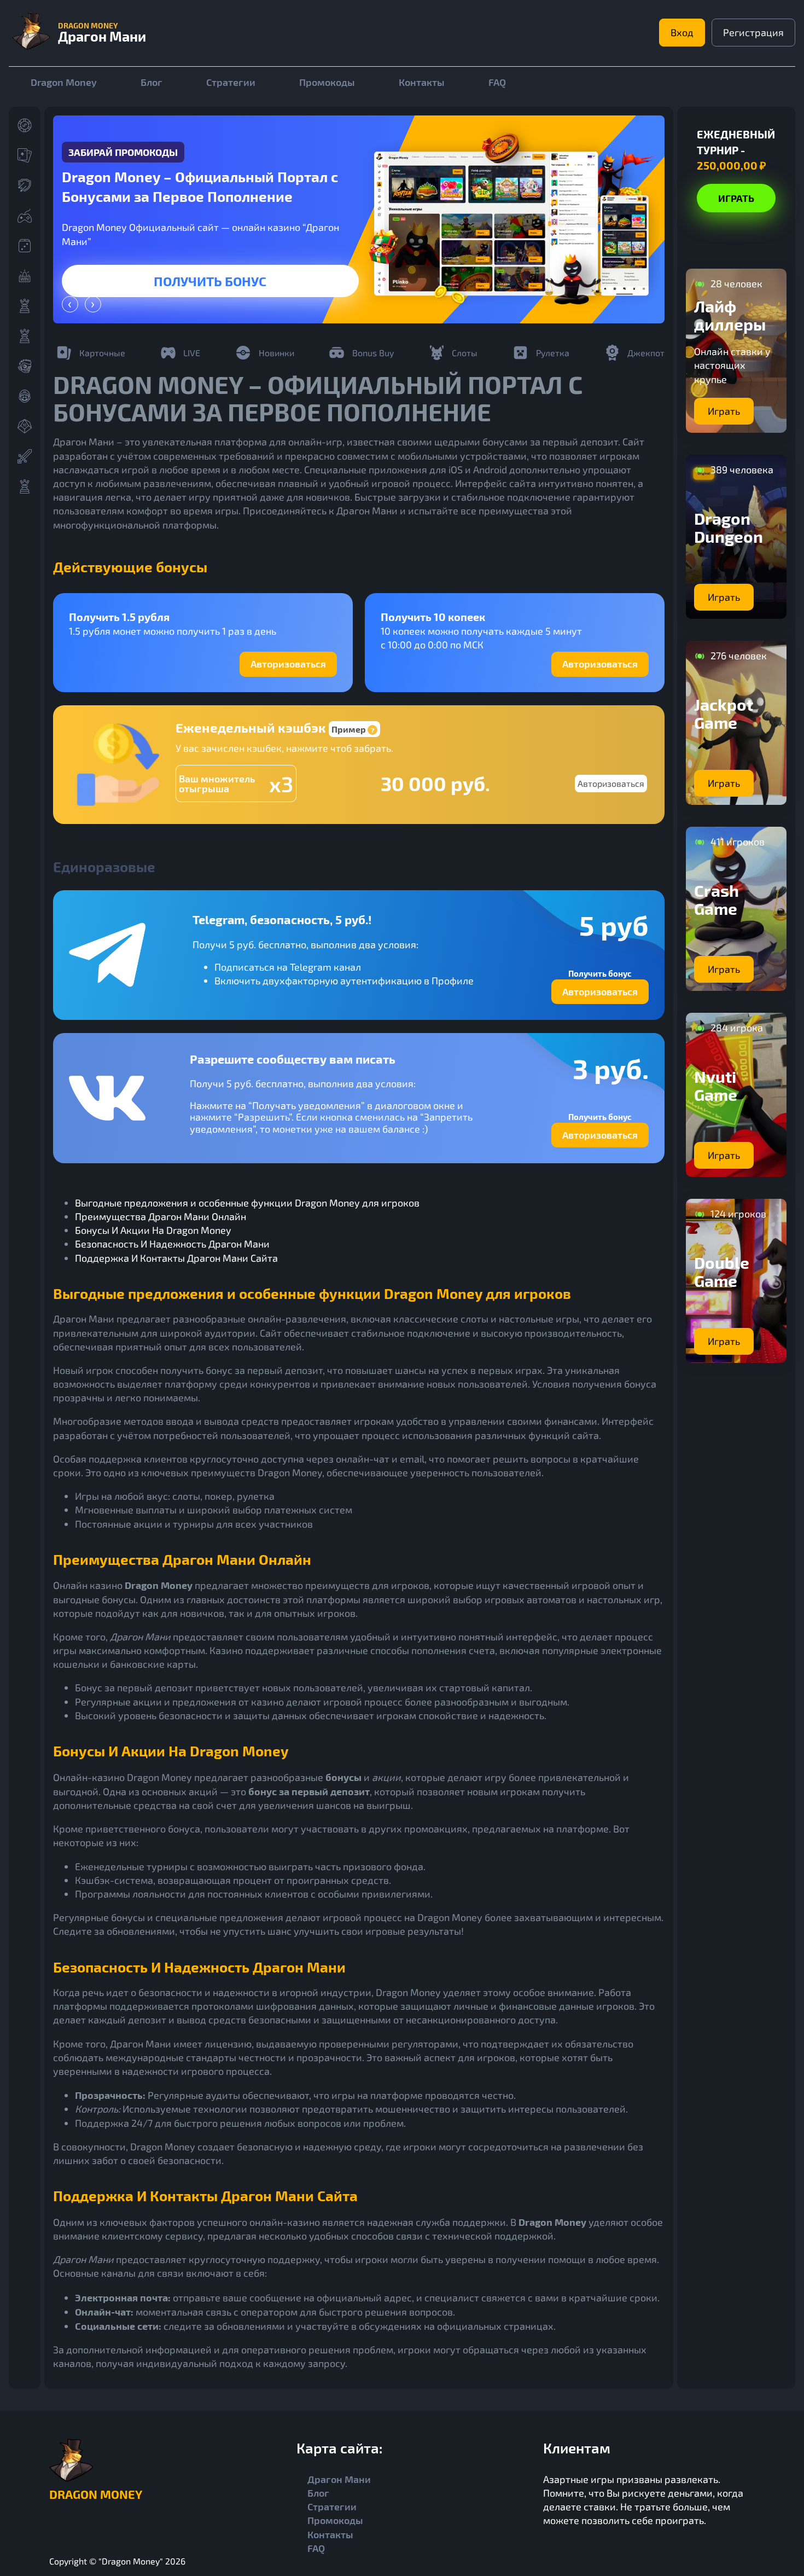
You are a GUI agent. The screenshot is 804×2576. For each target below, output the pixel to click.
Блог (152, 82)
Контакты (422, 82)
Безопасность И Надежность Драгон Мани (172, 1244)
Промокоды (327, 82)
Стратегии (231, 82)
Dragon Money (64, 82)
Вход (682, 32)
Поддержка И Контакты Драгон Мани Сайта (176, 1258)
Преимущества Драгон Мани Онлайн (161, 1216)
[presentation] (70, 304)
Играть (211, 281)
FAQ (497, 82)
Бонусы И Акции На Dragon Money (153, 1230)
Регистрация (753, 32)
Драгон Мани (339, 2479)
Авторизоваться (288, 664)
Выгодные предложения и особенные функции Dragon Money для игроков (247, 1203)
